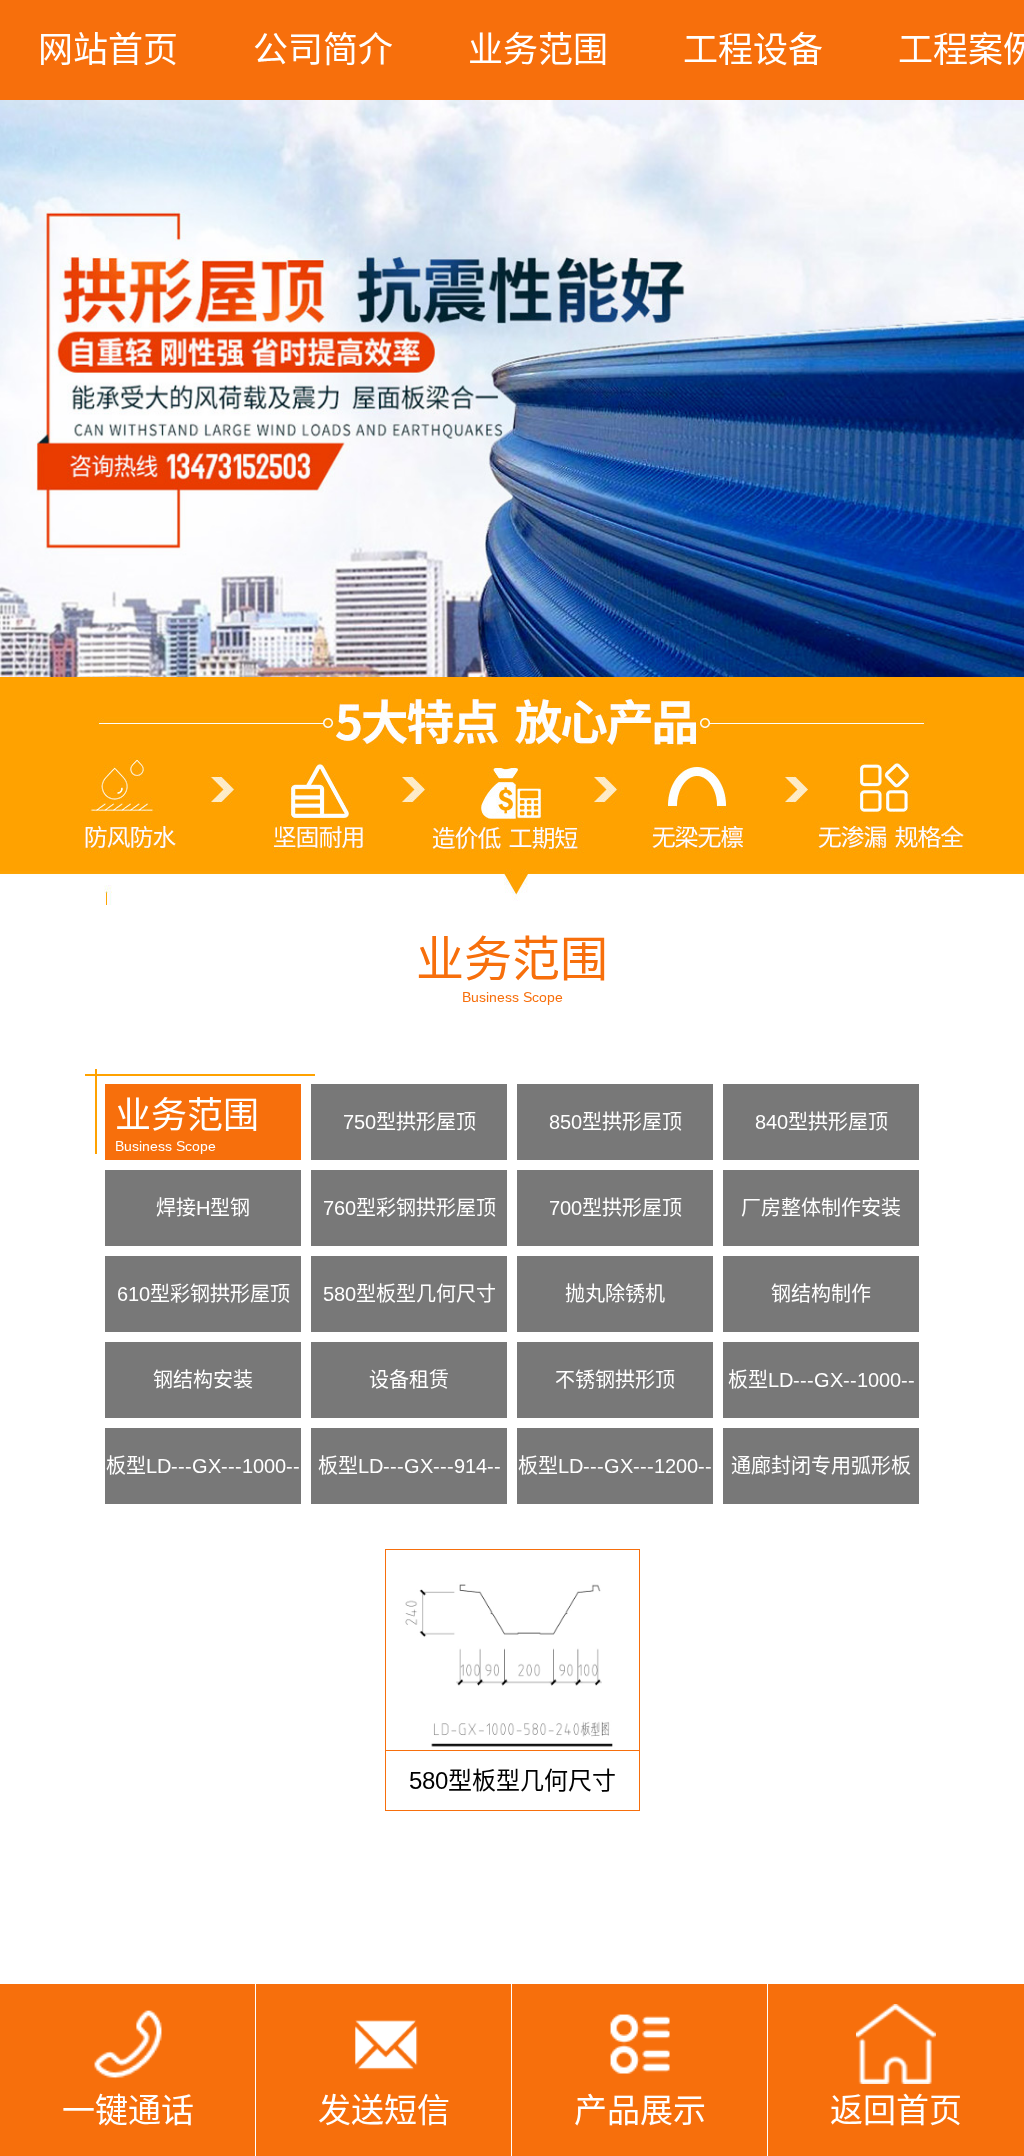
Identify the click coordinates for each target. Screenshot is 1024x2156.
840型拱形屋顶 (821, 1122)
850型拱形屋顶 (615, 1122)
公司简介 (323, 49)
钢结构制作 (821, 1294)
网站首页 (108, 49)
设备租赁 (409, 1380)
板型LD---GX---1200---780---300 (615, 1479)
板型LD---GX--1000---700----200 (821, 1393)
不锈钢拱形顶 (615, 1380)
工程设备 (753, 49)
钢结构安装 (203, 1380)
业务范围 (538, 49)
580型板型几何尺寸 (409, 1294)
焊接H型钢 (203, 1208)
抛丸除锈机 (615, 1294)
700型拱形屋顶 (615, 1208)
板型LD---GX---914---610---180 (409, 1479)
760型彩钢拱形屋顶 (409, 1208)
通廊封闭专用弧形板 (821, 1466)
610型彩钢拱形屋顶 (203, 1294)
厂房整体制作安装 (821, 1208)
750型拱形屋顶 (409, 1122)
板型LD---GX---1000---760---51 (203, 1479)
